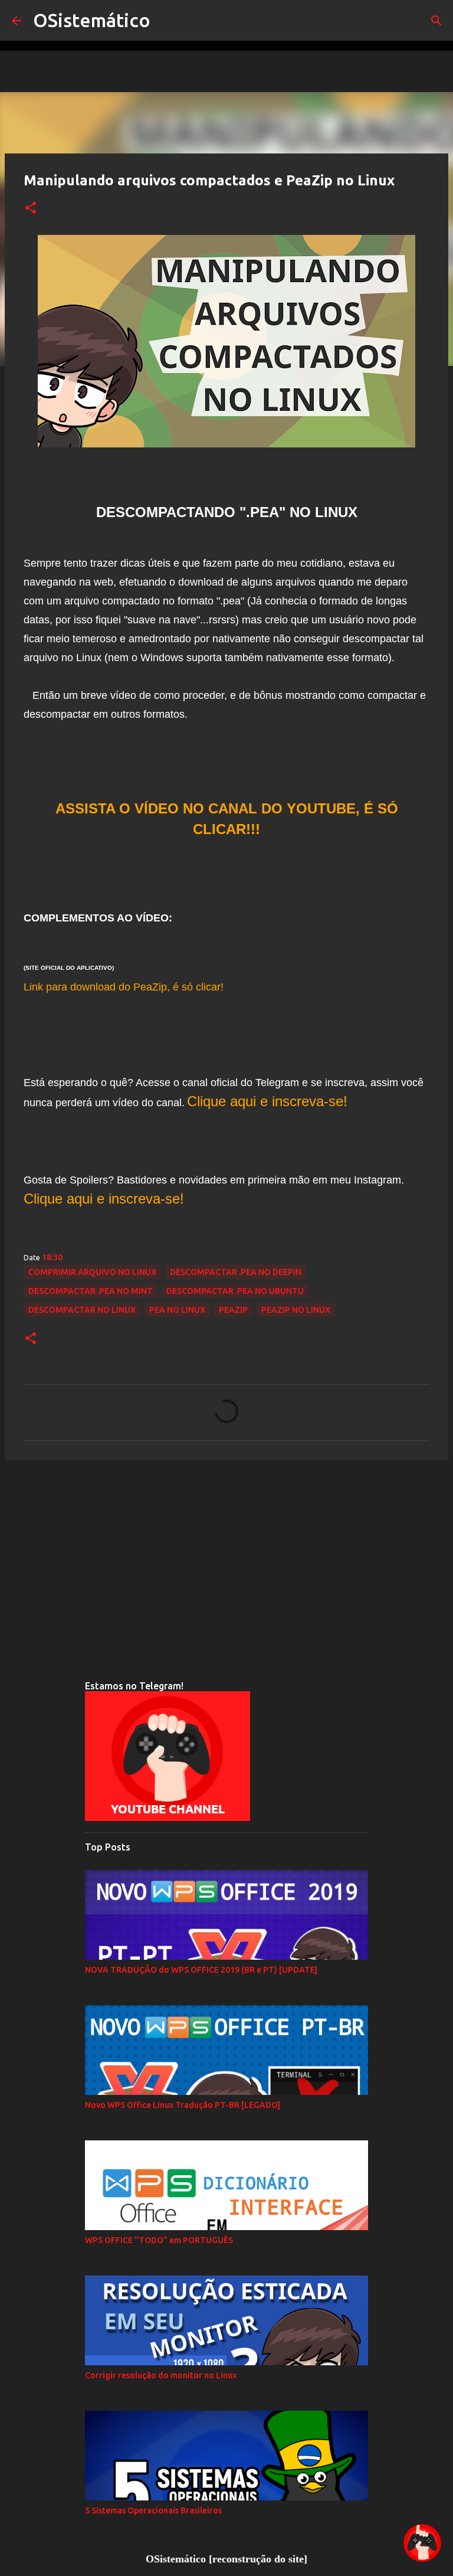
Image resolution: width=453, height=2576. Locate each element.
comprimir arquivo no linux (92, 1272)
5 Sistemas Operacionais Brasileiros (153, 2510)
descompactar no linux (82, 1310)
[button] (31, 208)
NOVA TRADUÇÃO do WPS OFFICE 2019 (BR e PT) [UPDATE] (201, 1970)
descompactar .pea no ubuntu (235, 1291)
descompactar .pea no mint (91, 1291)
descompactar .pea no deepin (236, 1272)
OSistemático (92, 20)
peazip (233, 1310)
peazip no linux (296, 1310)
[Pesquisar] (436, 21)
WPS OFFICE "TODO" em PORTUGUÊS (159, 2240)
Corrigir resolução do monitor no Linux (161, 2375)
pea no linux (177, 1310)
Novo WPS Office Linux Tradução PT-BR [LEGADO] (183, 2105)
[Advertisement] (226, 1560)
